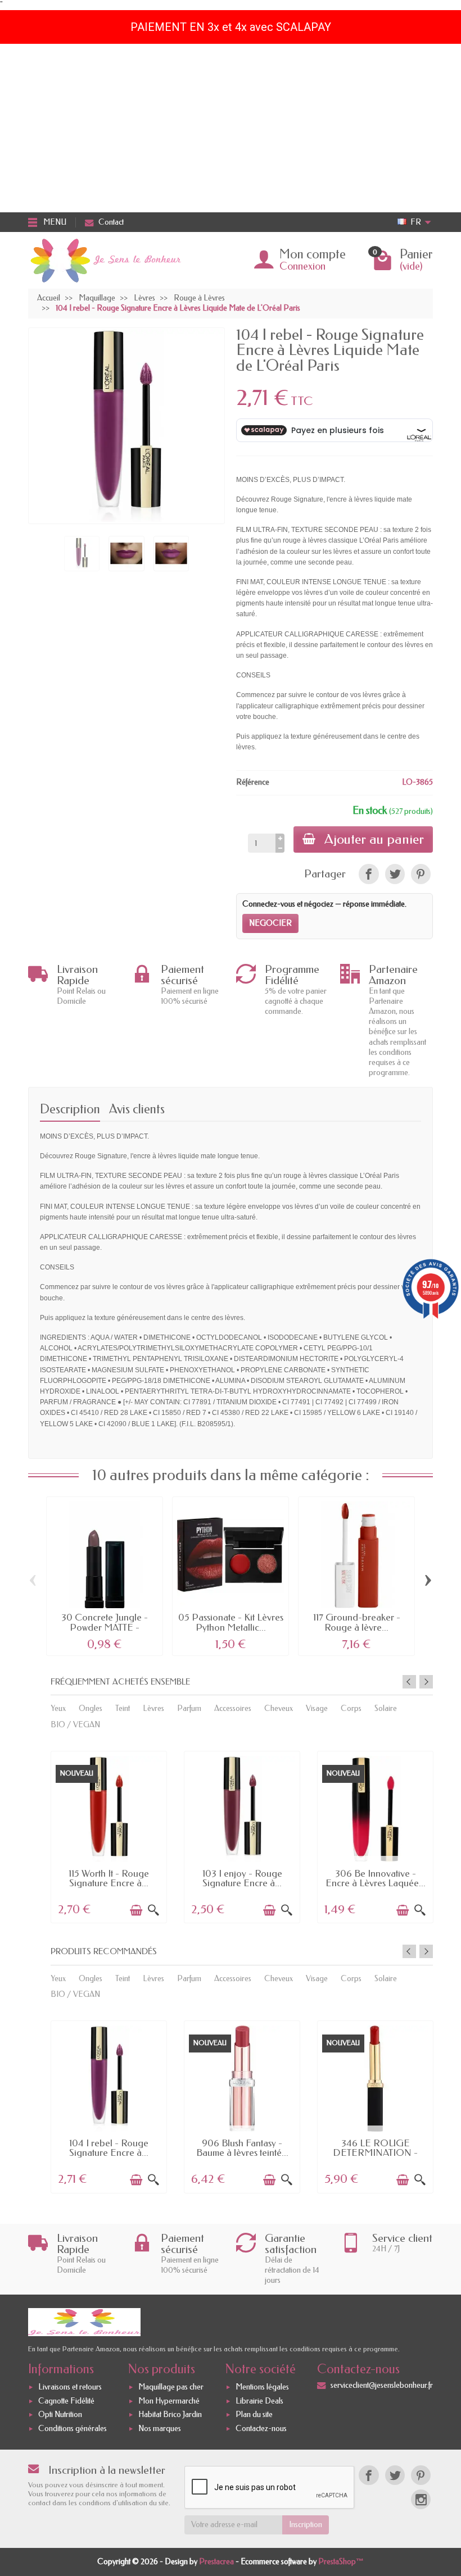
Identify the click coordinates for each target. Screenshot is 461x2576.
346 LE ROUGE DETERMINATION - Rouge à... (375, 2153)
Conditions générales (73, 2429)
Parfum (189, 1708)
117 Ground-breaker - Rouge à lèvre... (357, 1622)
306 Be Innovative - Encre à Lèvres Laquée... (376, 1878)
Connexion (302, 266)
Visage (317, 1708)
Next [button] (426, 1682)
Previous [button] (409, 1682)
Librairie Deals (259, 2401)
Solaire (386, 1708)
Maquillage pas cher (171, 2387)
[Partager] (369, 874)
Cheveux (279, 1708)
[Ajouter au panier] (136, 1910)
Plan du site (254, 2415)
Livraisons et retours (70, 2387)
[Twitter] (395, 2475)
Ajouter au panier (374, 839)
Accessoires (233, 1708)
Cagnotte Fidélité (66, 2401)
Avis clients (137, 1109)
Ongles (91, 1708)
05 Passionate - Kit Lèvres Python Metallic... (231, 1622)
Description (70, 1109)
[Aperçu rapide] (153, 1910)
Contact (111, 222)
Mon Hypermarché (169, 2401)
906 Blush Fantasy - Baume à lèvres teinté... (242, 2148)
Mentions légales (262, 2387)
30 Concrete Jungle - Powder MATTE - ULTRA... (105, 1627)
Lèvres (153, 1708)
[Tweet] (395, 874)
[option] (109, 1836)
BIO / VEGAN (75, 1725)
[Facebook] (369, 2475)
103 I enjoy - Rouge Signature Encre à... (242, 1878)
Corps (351, 1708)
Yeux (58, 1708)
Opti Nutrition (60, 2415)
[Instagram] (421, 2499)
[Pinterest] (421, 874)
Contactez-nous (261, 2429)
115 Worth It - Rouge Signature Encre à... (109, 1878)
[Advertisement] (231, 128)
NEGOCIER (270, 923)
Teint (123, 1708)
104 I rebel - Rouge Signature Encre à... (109, 2148)
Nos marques (160, 2429)
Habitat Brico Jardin (170, 2415)
